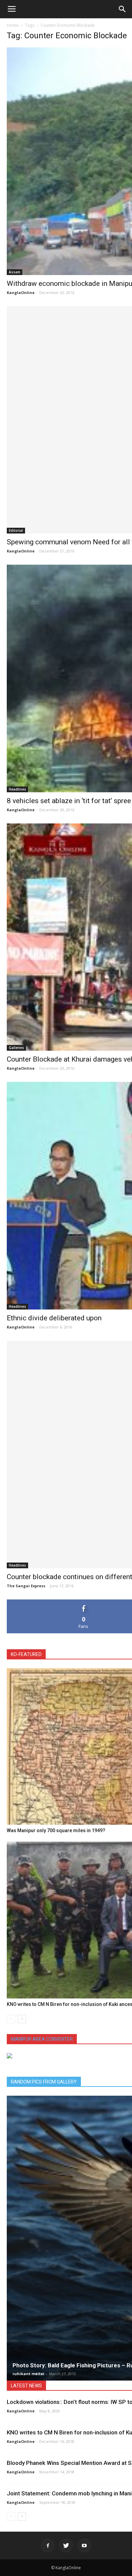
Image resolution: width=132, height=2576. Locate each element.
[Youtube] (84, 2546)
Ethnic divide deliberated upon (54, 1318)
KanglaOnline (21, 292)
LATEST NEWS (26, 2386)
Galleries (16, 1048)
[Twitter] (66, 2546)
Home (13, 25)
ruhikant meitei (28, 2374)
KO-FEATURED (26, 1654)
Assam (15, 272)
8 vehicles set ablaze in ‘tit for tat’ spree (69, 801)
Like (84, 1602)
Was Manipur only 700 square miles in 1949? (56, 1830)
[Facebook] (48, 2546)
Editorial (16, 530)
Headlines (17, 789)
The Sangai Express (26, 1586)
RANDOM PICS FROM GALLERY (44, 2082)
